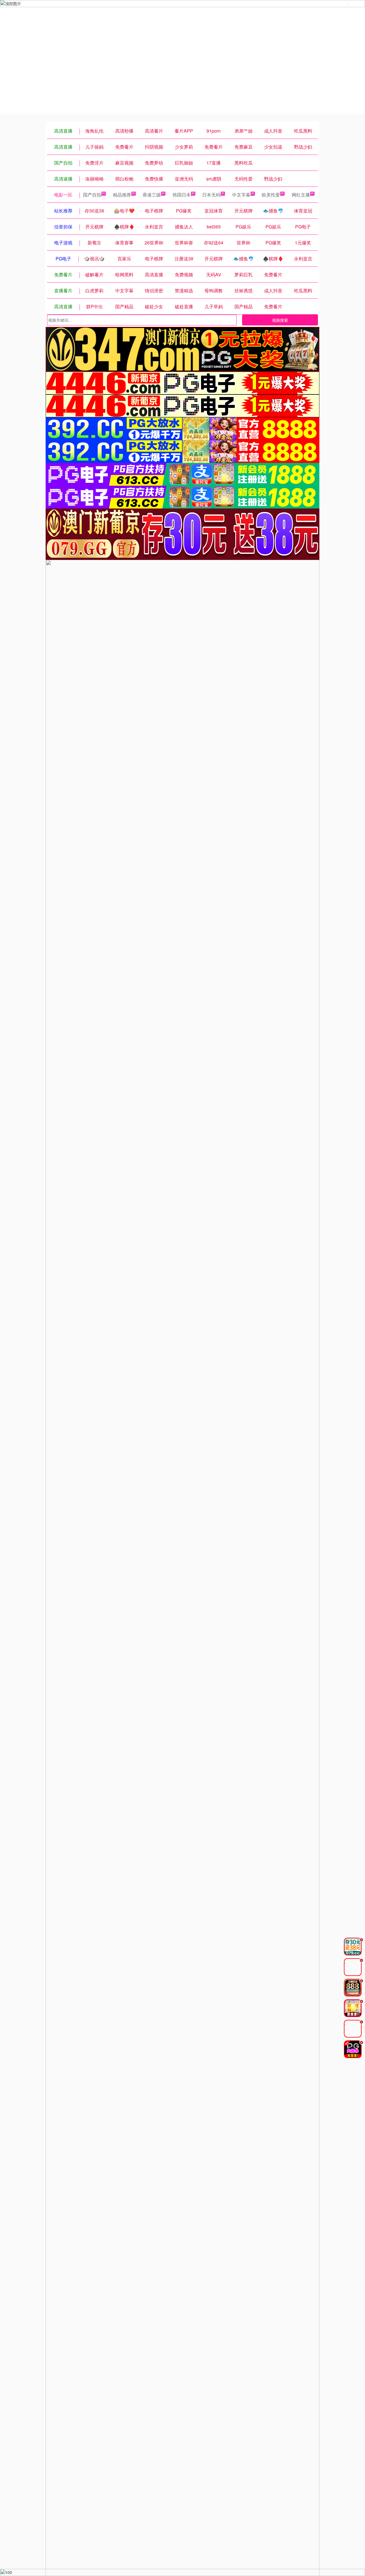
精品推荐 (122, 195)
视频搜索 (280, 320)
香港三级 (152, 195)
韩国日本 (182, 195)
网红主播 (301, 195)
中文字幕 (241, 195)
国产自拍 (92, 195)
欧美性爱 (271, 195)
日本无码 (211, 195)
